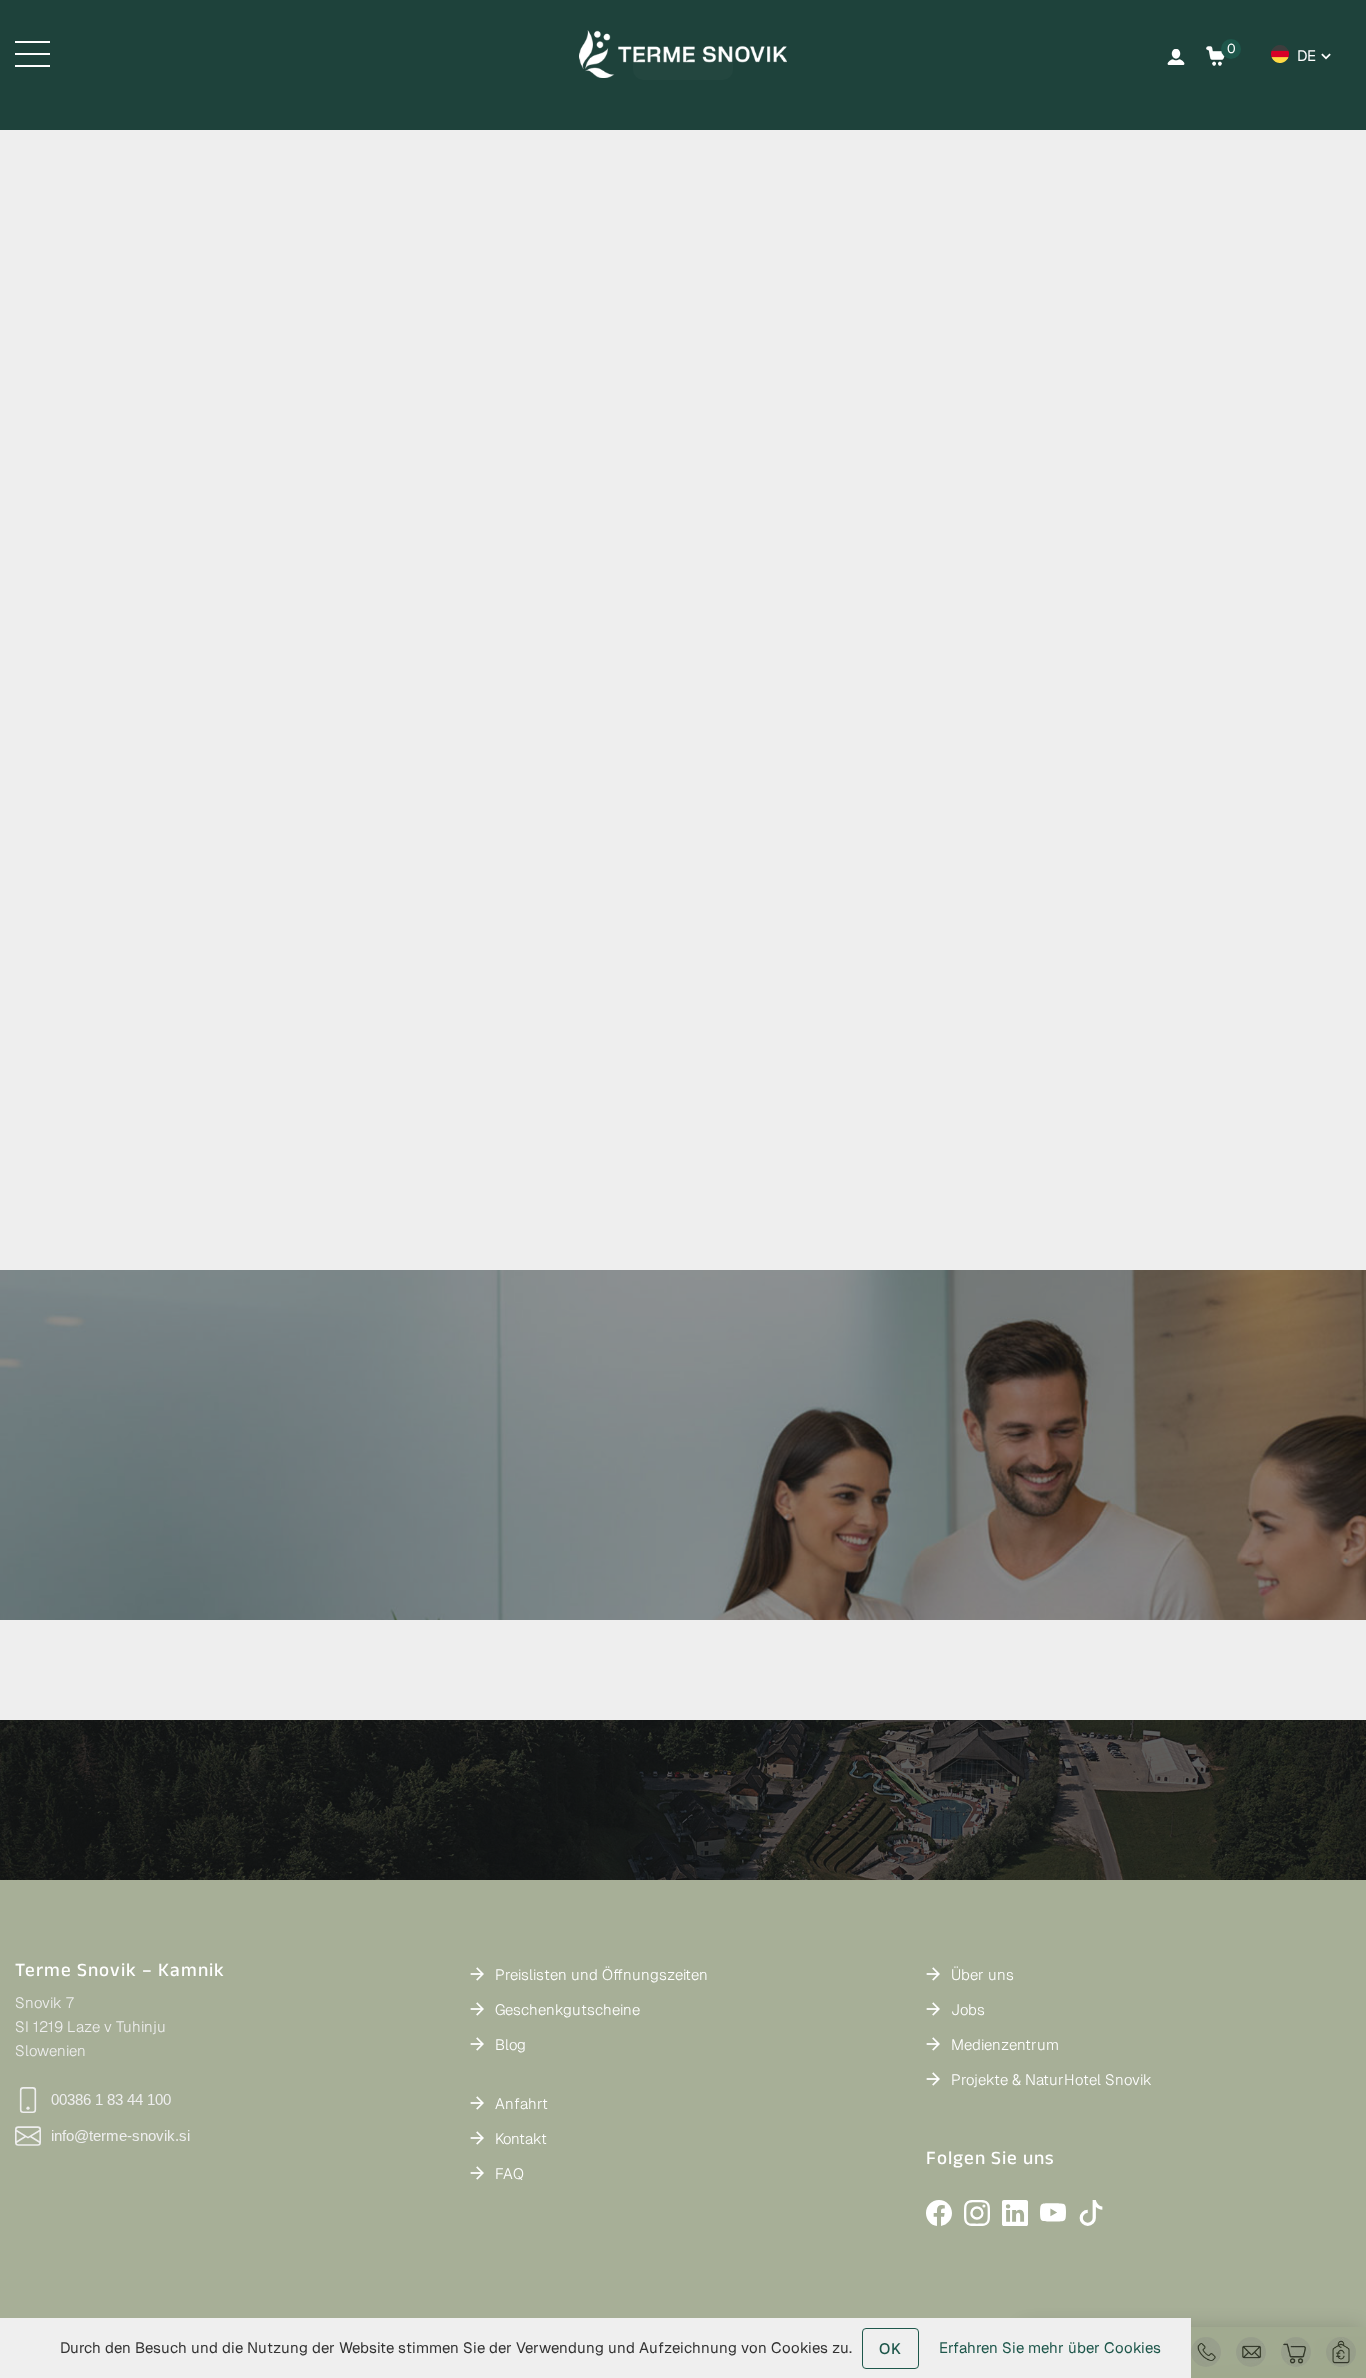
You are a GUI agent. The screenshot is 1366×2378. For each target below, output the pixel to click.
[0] (1216, 56)
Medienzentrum (1005, 2044)
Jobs (968, 2009)
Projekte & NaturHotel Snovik (1051, 2079)
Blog (510, 2044)
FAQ (509, 2173)
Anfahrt (521, 2103)
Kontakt (521, 2138)
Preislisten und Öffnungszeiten (601, 1974)
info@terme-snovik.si (120, 2135)
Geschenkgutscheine (567, 2009)
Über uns (982, 1974)
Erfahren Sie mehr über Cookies (1050, 2347)
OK (890, 2348)
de (1306, 55)
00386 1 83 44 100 (111, 2099)
